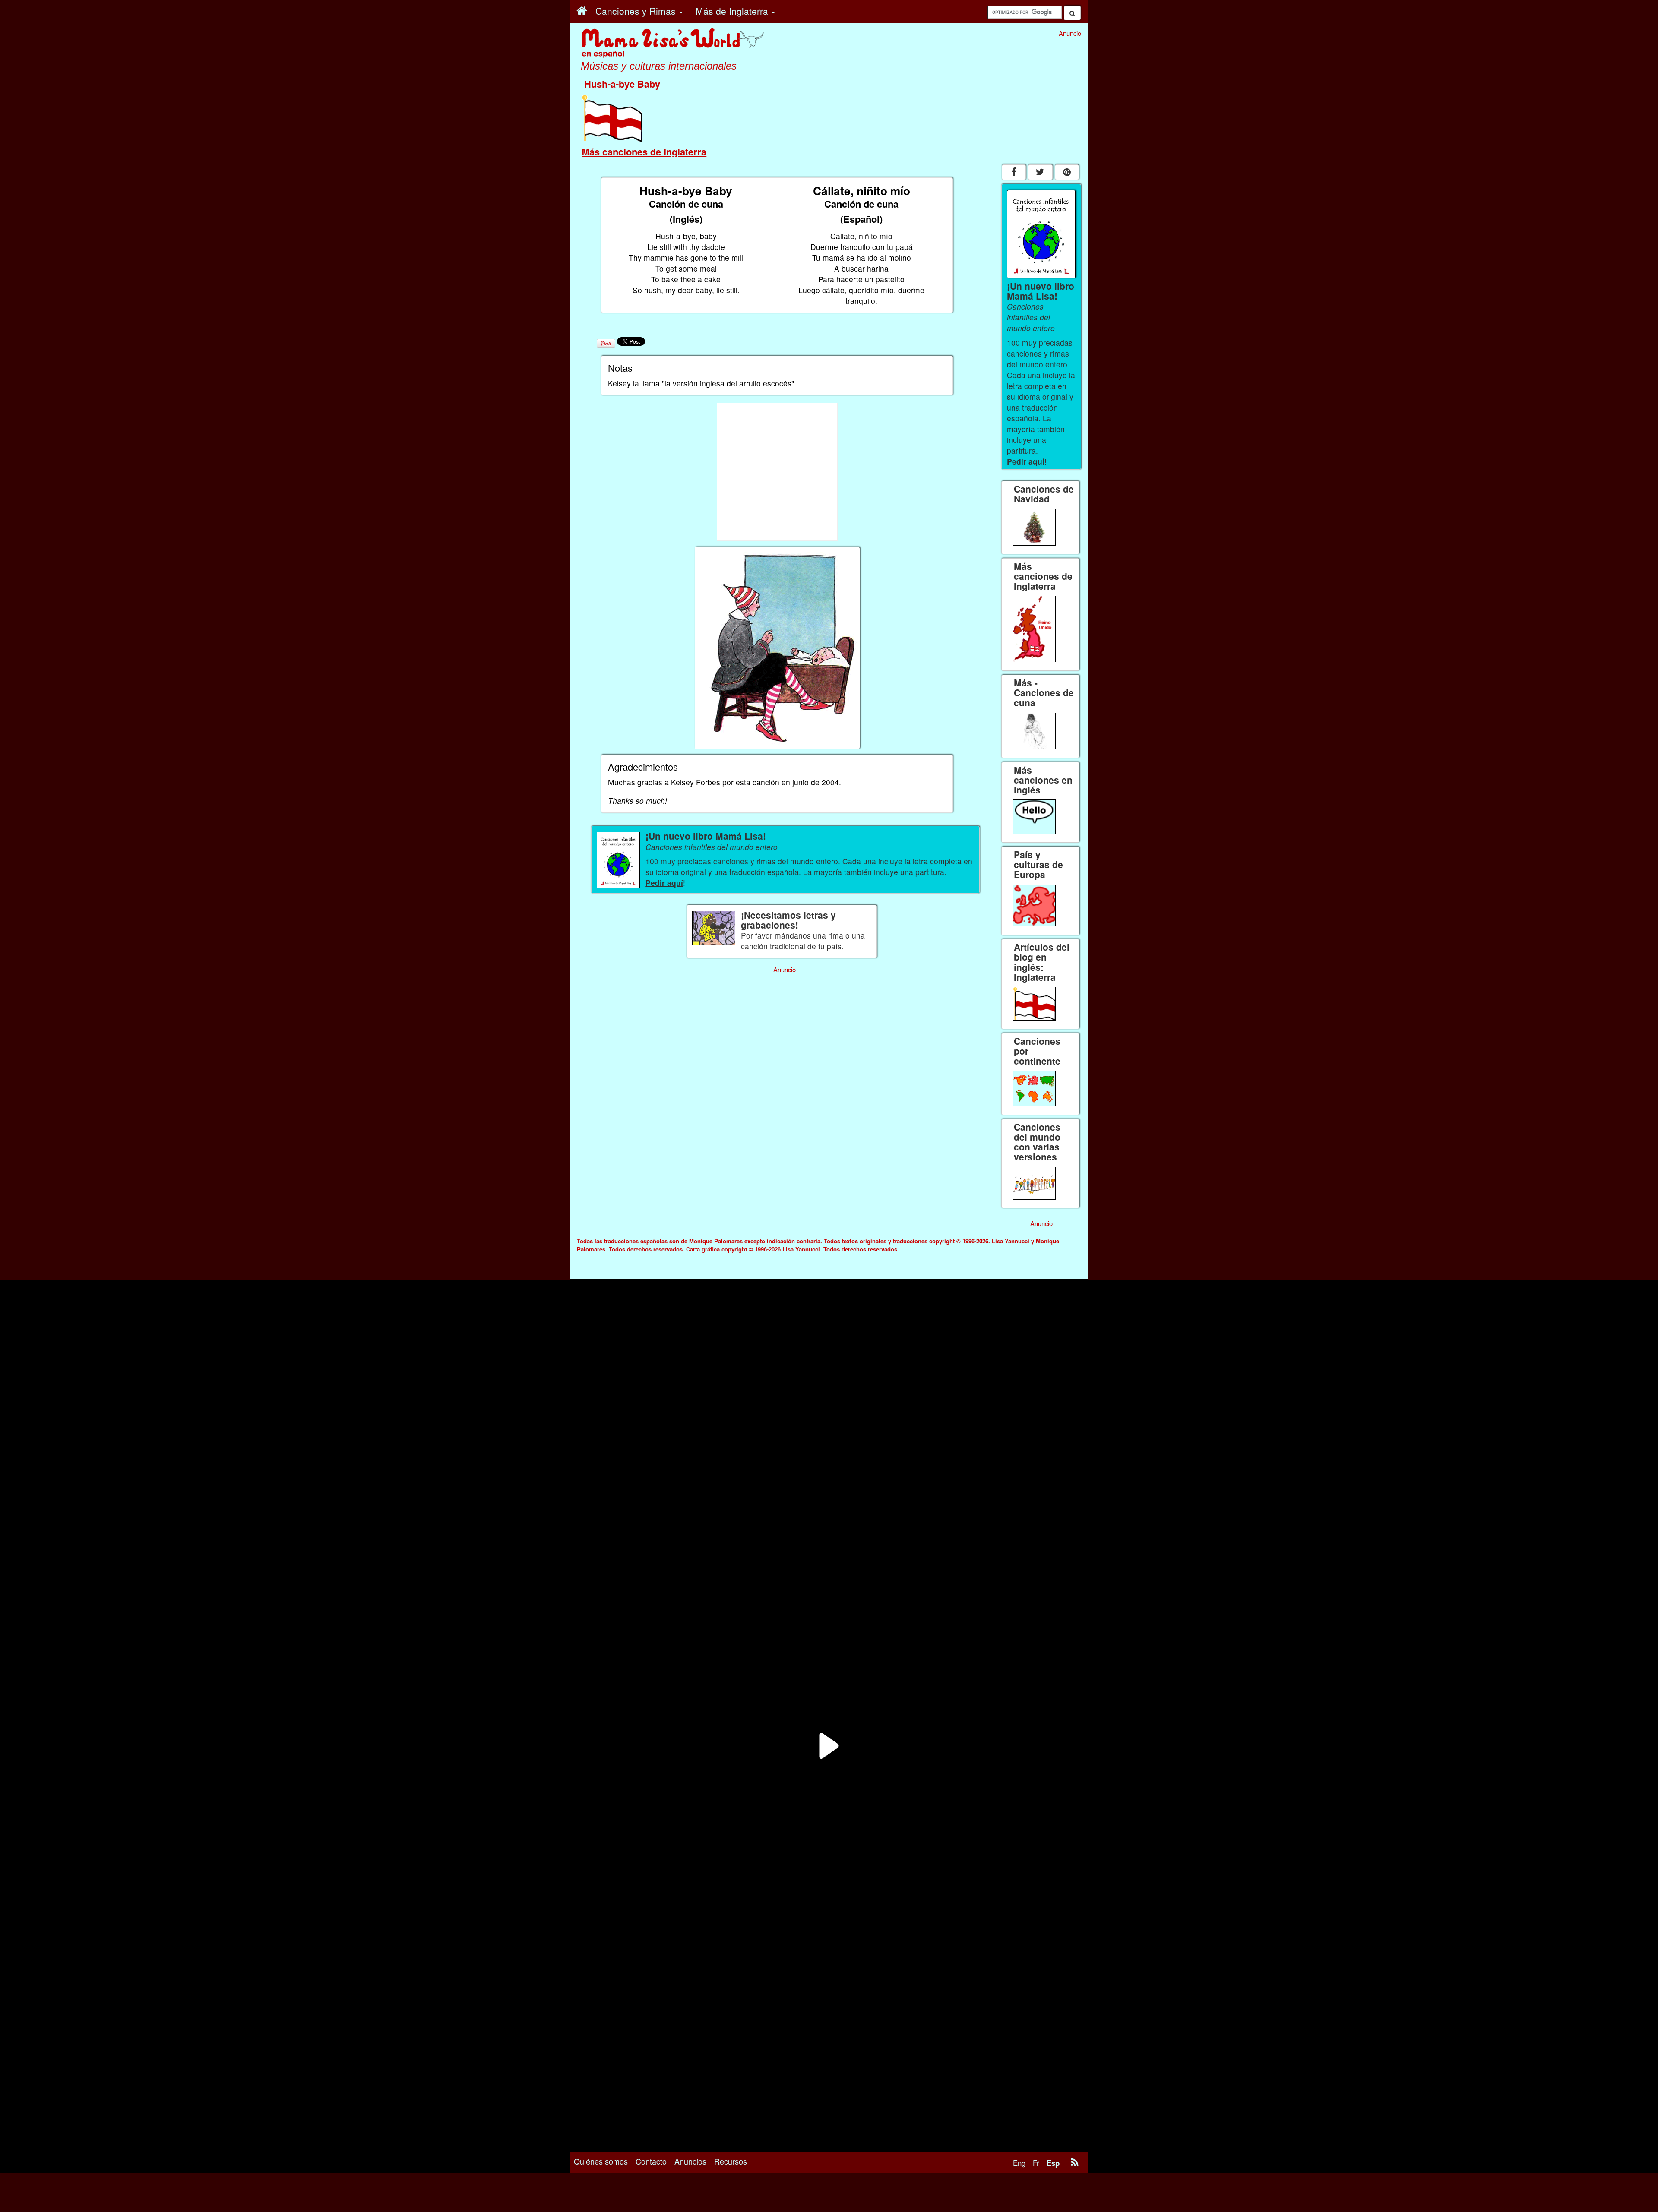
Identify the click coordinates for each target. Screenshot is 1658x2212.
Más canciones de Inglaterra (644, 152)
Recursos (731, 2161)
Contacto (651, 2161)
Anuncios (690, 2161)
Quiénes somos (601, 2161)
